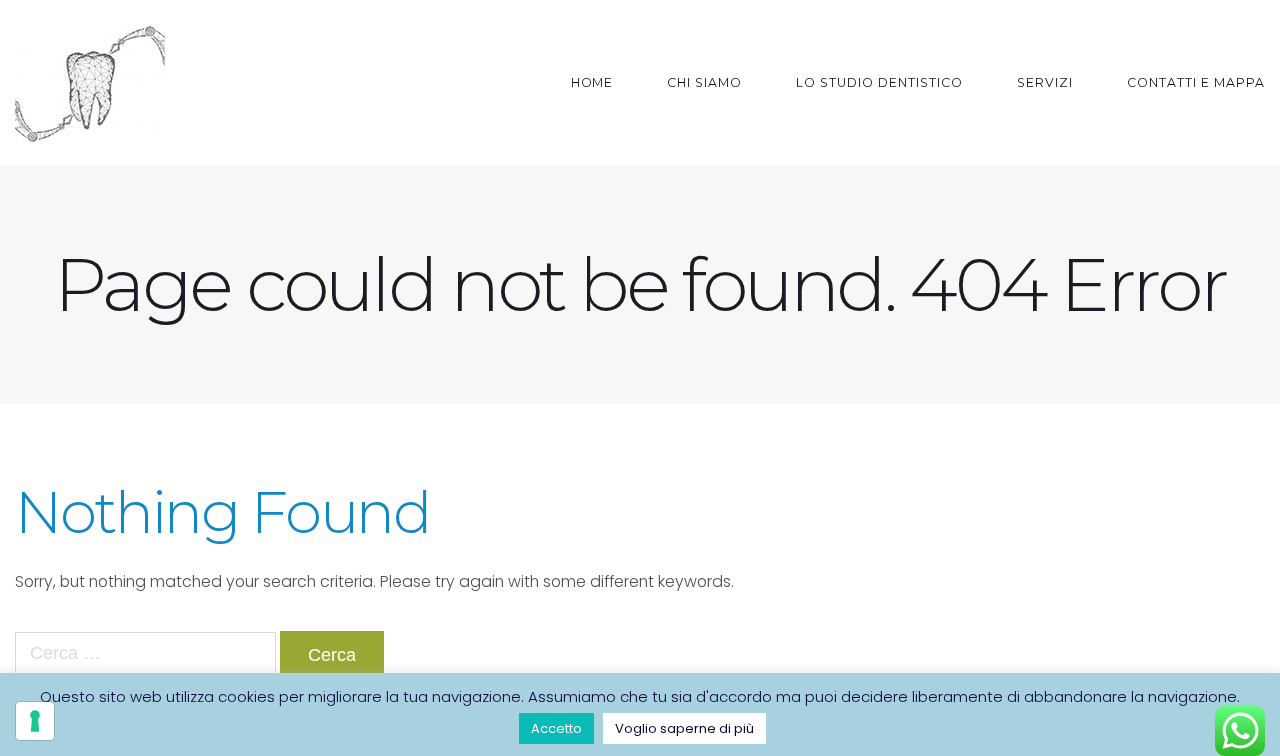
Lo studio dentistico (879, 82)
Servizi (1045, 82)
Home (592, 82)
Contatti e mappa (1196, 82)
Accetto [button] (556, 728)
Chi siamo (704, 82)
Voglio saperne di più (684, 728)
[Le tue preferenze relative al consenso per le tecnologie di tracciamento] (35, 721)
